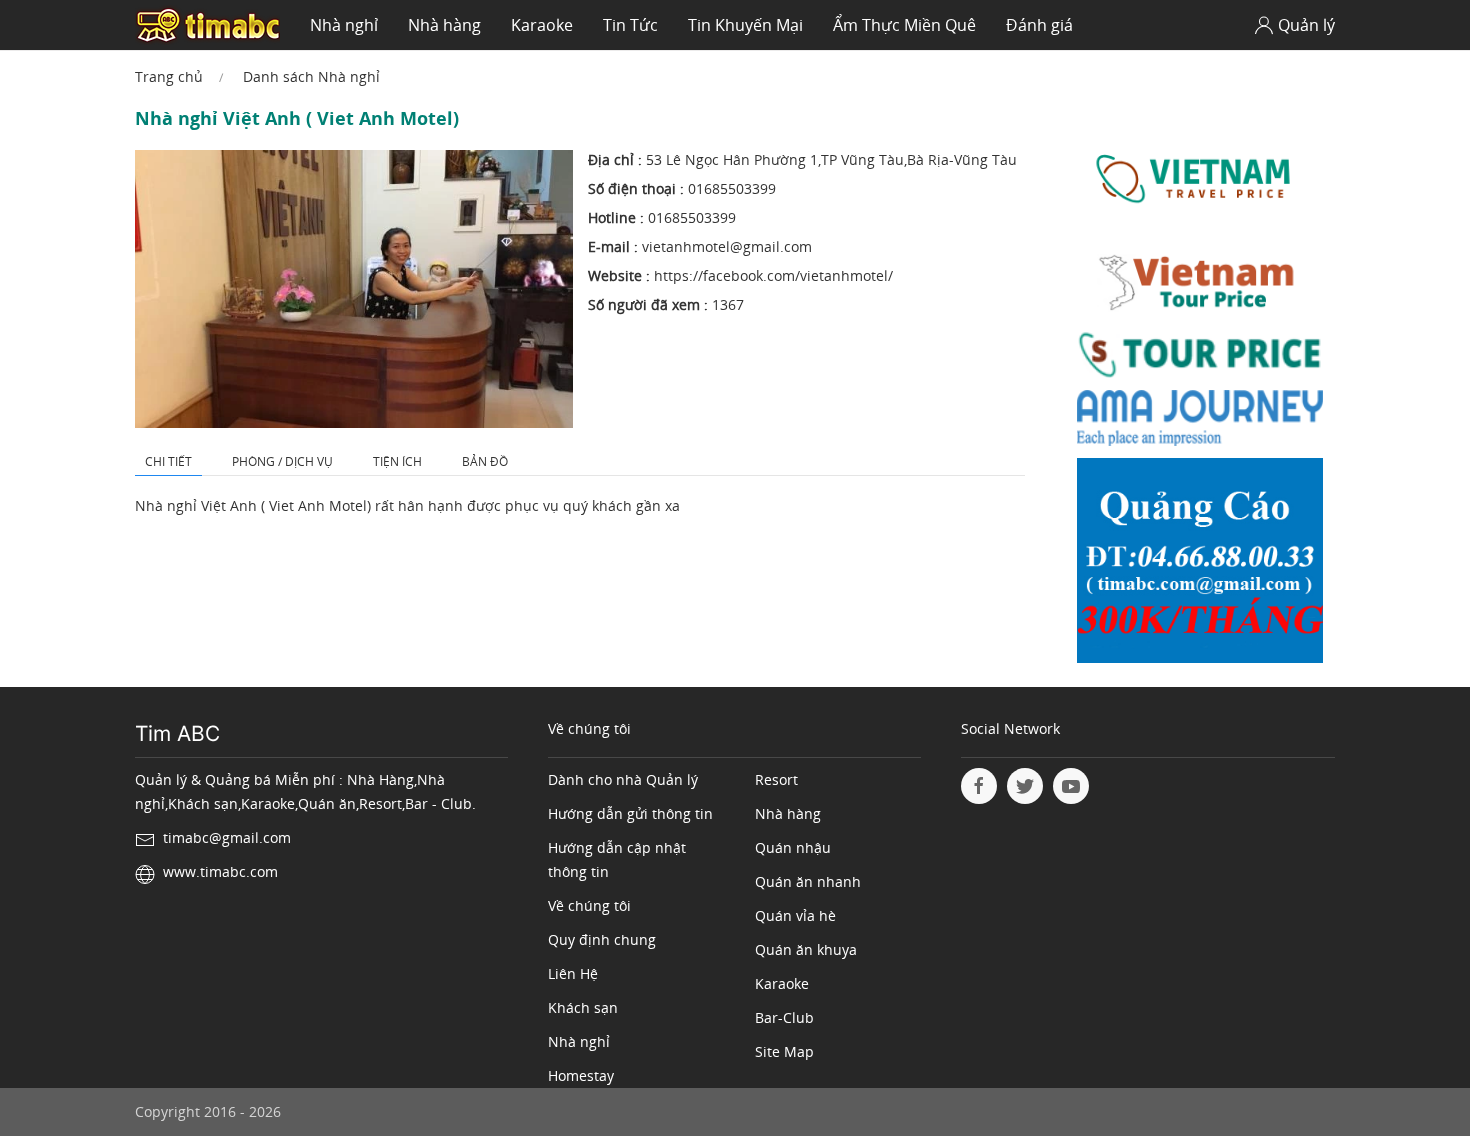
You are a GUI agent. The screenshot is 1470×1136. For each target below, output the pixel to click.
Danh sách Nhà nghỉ (311, 76)
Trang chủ (169, 76)
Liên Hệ (573, 973)
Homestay (581, 1075)
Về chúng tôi (589, 905)
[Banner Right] (1200, 565)
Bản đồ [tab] (485, 461)
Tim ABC (177, 733)
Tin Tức (630, 25)
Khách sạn (583, 1007)
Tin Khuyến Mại (745, 25)
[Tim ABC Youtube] (1071, 786)
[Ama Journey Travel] (1200, 422)
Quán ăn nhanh (808, 881)
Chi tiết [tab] (168, 461)
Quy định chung (602, 939)
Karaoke (542, 25)
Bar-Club (784, 1017)
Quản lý (1306, 25)
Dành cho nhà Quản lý (623, 779)
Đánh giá (1039, 25)
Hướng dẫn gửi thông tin (630, 813)
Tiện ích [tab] (397, 461)
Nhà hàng (444, 25)
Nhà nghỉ (344, 25)
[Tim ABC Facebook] (979, 786)
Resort (776, 779)
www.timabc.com (220, 871)
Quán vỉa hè (795, 915)
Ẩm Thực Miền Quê (904, 25)
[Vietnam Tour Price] (1200, 284)
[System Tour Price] (1200, 358)
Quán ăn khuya (806, 949)
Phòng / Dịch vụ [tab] (282, 461)
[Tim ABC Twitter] (1025, 786)
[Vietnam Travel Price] (1200, 178)
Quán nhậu (793, 847)
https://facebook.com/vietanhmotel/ (773, 275)
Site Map (784, 1051)
